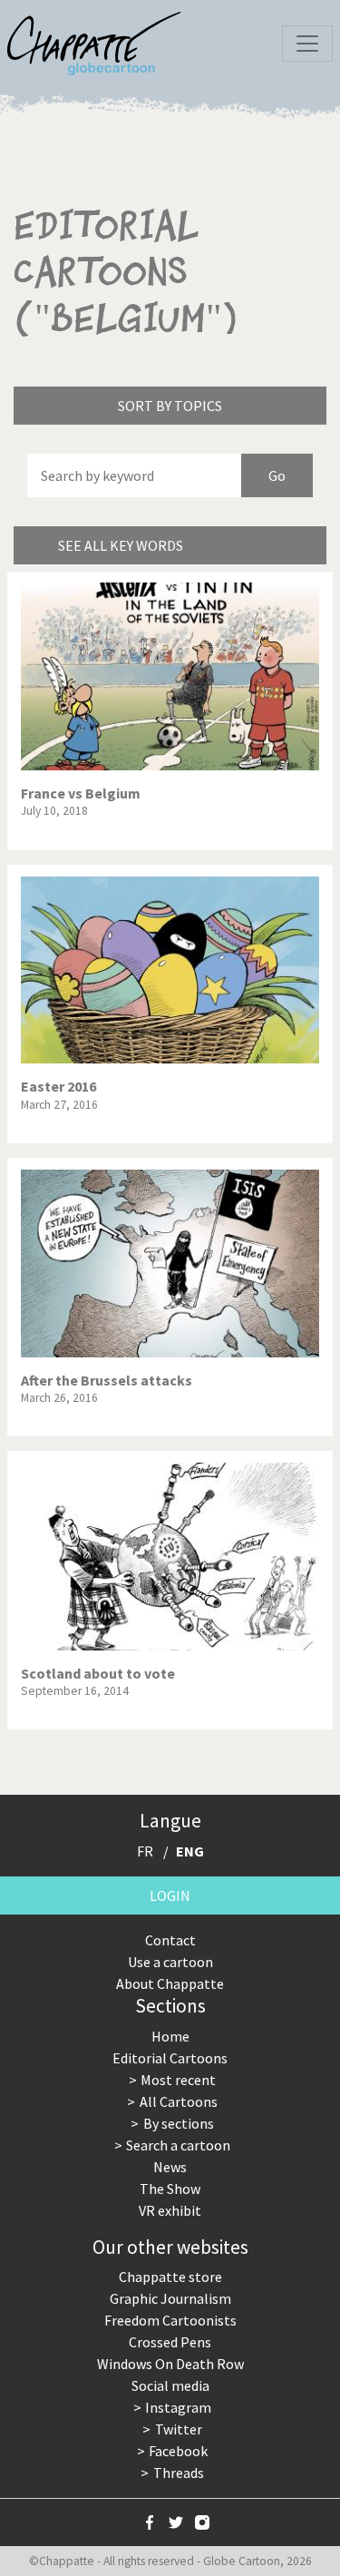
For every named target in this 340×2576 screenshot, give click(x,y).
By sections (179, 2123)
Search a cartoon (178, 2145)
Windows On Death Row (170, 2364)
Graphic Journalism (170, 2298)
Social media (170, 2385)
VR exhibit (170, 2210)
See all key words (121, 545)
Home (170, 2036)
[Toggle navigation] (307, 44)
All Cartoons (179, 2101)
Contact (170, 1940)
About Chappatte (170, 1983)
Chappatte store (170, 2277)
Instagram (178, 2407)
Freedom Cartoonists (170, 2320)
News (170, 2167)
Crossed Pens (170, 2342)
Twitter (179, 2429)
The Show (170, 2189)
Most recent (178, 2080)
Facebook (178, 2451)
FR (145, 1851)
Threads (179, 2473)
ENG (190, 1851)
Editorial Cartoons (170, 2058)
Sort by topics (170, 406)
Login (170, 1895)
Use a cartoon (170, 1962)
